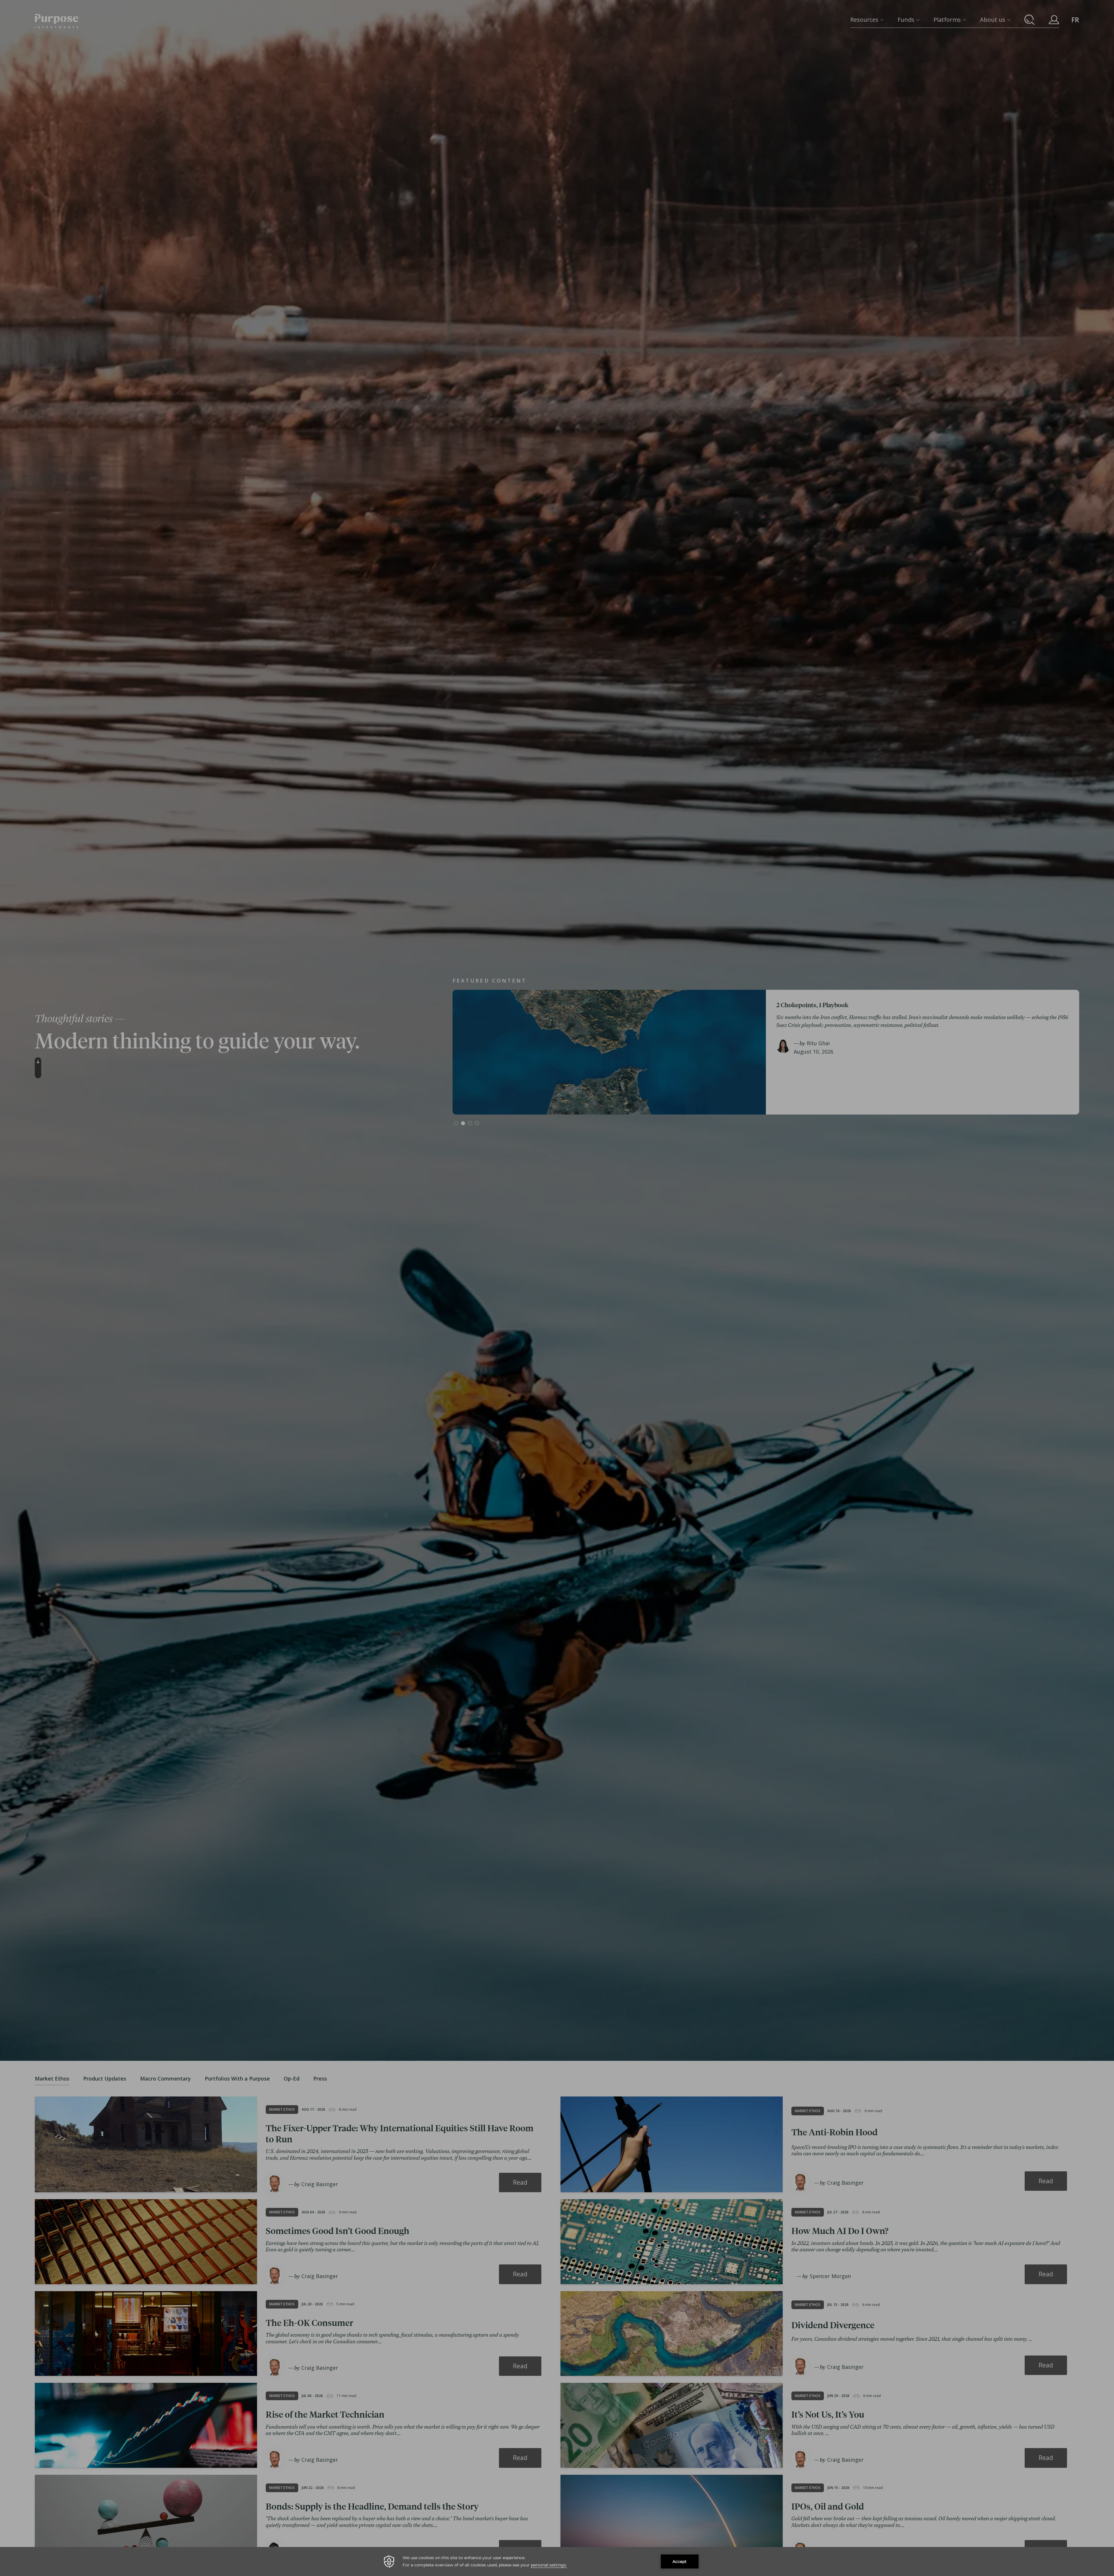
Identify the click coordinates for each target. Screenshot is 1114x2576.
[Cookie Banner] (557, 2561)
